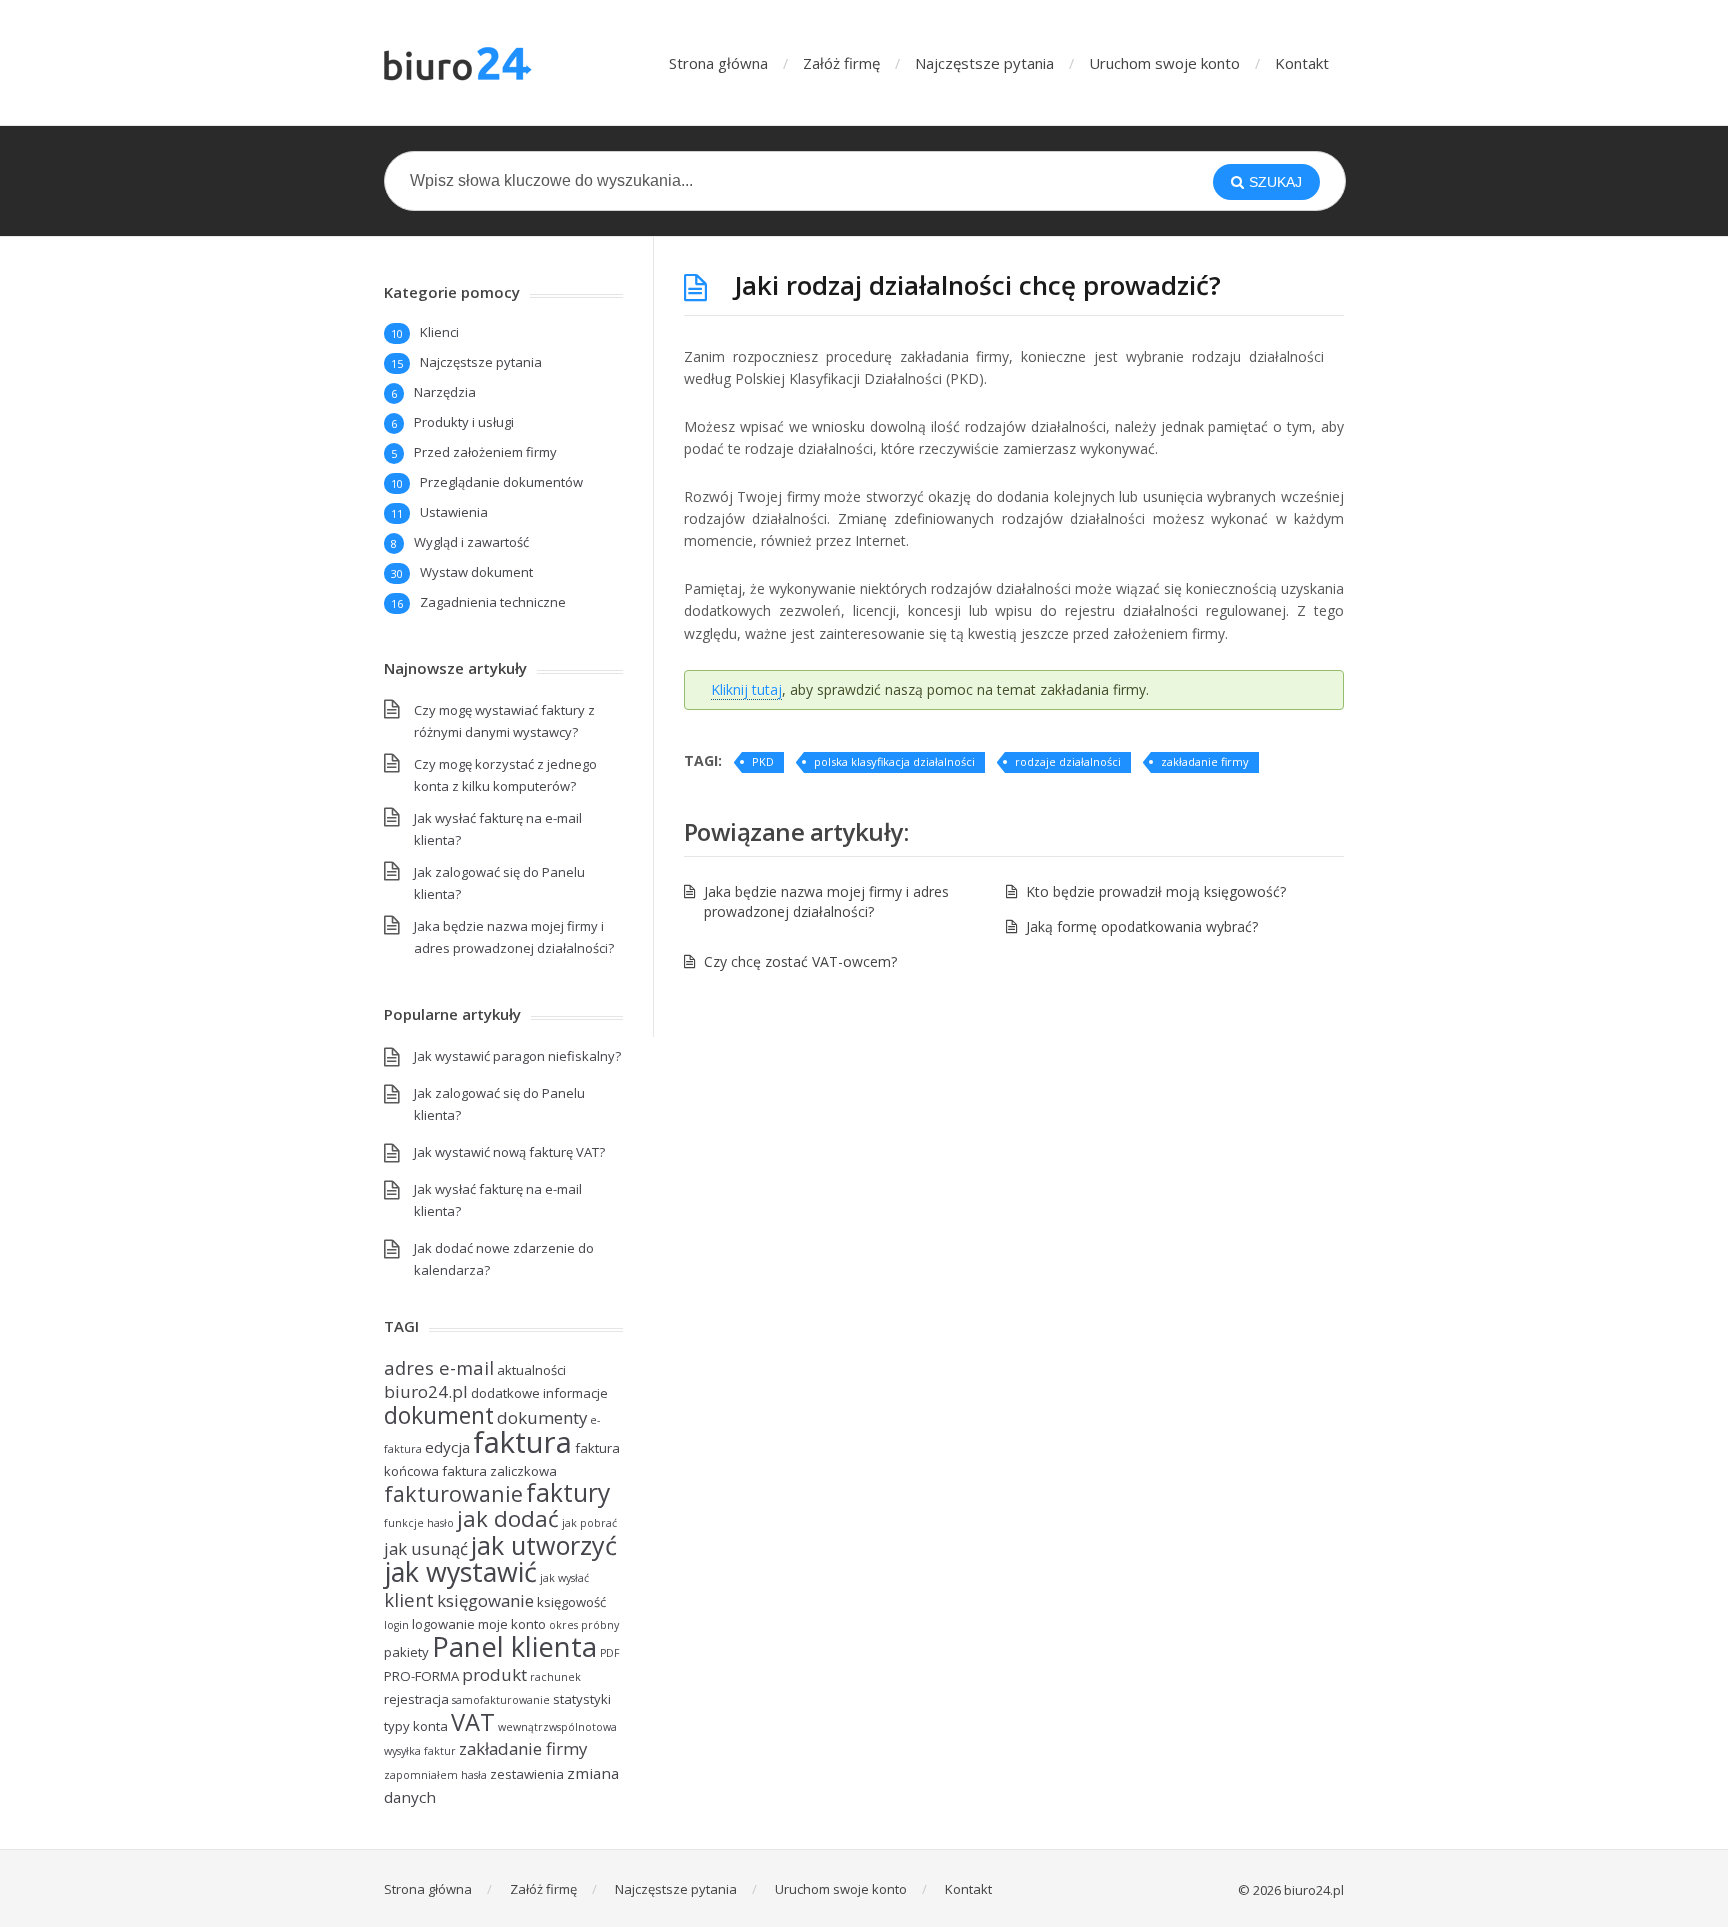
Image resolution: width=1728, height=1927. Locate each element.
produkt (494, 1674)
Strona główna (718, 63)
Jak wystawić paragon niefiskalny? (517, 1056)
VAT (473, 1722)
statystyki (582, 1699)
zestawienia (527, 1774)
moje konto (512, 1624)
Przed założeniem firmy (485, 452)
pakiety (406, 1652)
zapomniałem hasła (435, 1775)
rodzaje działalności (1068, 761)
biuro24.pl (426, 1391)
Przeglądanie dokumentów (501, 482)
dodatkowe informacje (539, 1393)
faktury (568, 1492)
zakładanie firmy (1205, 761)
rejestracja (416, 1699)
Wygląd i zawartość (471, 542)
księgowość (571, 1602)
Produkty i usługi (464, 422)
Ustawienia (454, 512)
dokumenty (542, 1417)
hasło (440, 1523)
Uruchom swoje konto (1164, 63)
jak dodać (508, 1518)
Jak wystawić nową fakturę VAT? (509, 1152)
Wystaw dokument (476, 572)
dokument (439, 1415)
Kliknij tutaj (746, 689)
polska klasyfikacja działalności (894, 761)
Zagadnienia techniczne (493, 602)
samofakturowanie (501, 1700)
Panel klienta (514, 1646)
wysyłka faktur (420, 1751)
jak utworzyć (544, 1545)
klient (409, 1599)
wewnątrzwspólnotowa (557, 1727)
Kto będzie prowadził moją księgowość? (1156, 891)
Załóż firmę (841, 63)
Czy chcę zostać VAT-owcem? (800, 961)
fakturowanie (453, 1493)
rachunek (555, 1677)
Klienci (439, 332)
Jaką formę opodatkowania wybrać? (1142, 926)
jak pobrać (589, 1523)
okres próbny (584, 1625)
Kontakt (1302, 63)
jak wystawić (460, 1571)
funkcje (404, 1523)
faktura (522, 1442)
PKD (763, 761)
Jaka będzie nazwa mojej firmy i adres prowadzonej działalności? (826, 901)
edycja (447, 1447)
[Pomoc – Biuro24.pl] (462, 62)
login (396, 1625)
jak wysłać (564, 1578)
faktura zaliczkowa (499, 1471)
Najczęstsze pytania (984, 63)
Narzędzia (445, 392)
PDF (610, 1653)
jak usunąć (426, 1548)
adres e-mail (439, 1367)
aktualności (531, 1370)
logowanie (443, 1624)
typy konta (416, 1726)
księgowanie (485, 1600)
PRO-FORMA (421, 1676)
